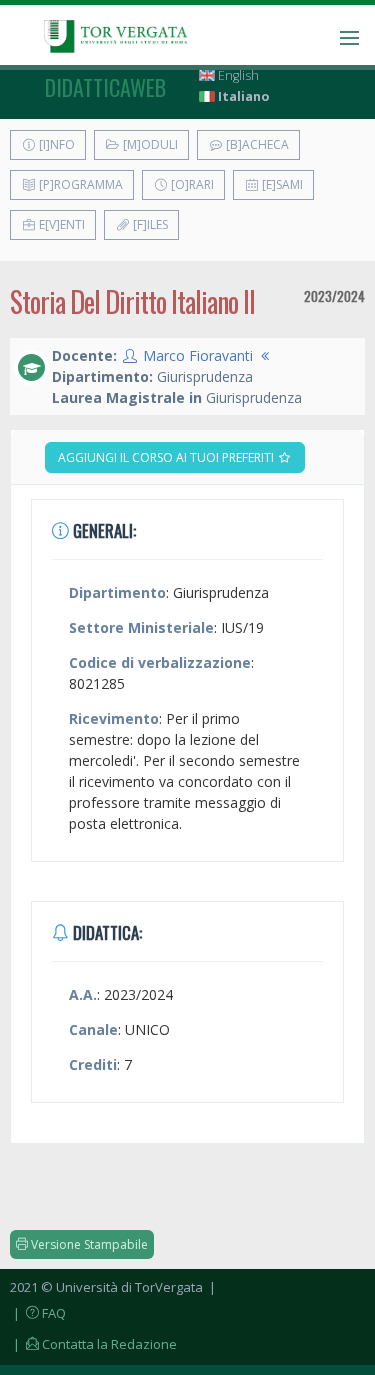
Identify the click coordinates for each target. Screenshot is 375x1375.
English (237, 75)
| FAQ (38, 1313)
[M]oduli (149, 144)
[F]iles (149, 224)
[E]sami (281, 184)
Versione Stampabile (88, 1244)
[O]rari (191, 184)
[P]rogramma (79, 184)
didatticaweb (105, 87)
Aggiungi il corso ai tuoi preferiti (167, 457)
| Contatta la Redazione (93, 1344)
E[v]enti (60, 224)
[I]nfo (55, 144)
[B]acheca (256, 144)
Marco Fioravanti (198, 355)
